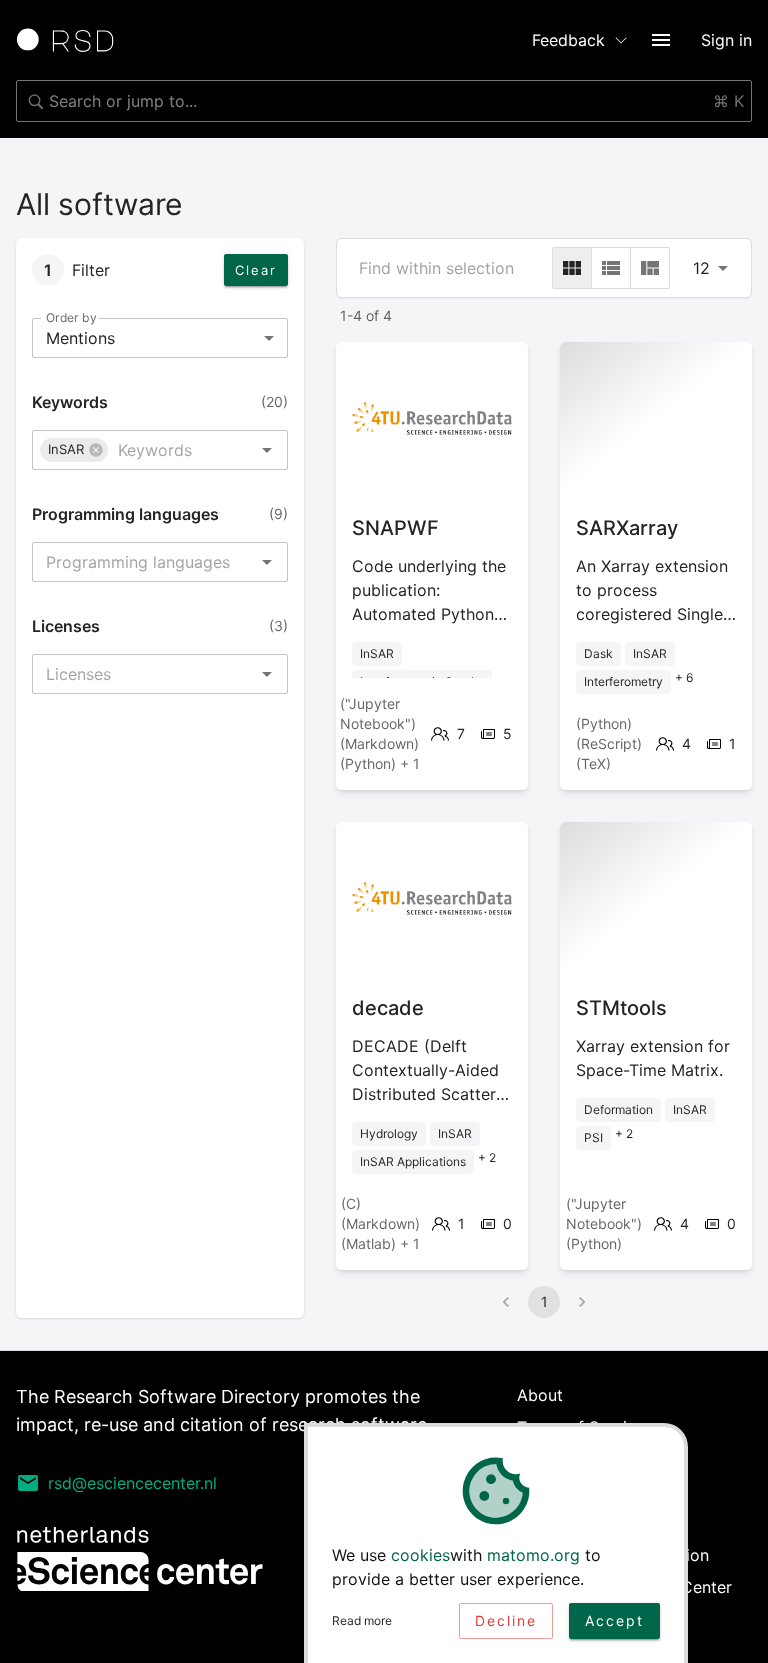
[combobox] (384, 101)
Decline (506, 1620)
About (540, 1395)
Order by (71, 317)
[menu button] (661, 40)
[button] (74, 450)
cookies (420, 1555)
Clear (256, 270)
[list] (611, 268)
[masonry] (650, 268)
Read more (362, 1620)
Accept (614, 1620)
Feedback (568, 40)
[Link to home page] (72, 40)
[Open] (267, 450)
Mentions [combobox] (80, 338)
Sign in (726, 40)
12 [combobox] (701, 268)
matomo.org (533, 1555)
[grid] (572, 268)
